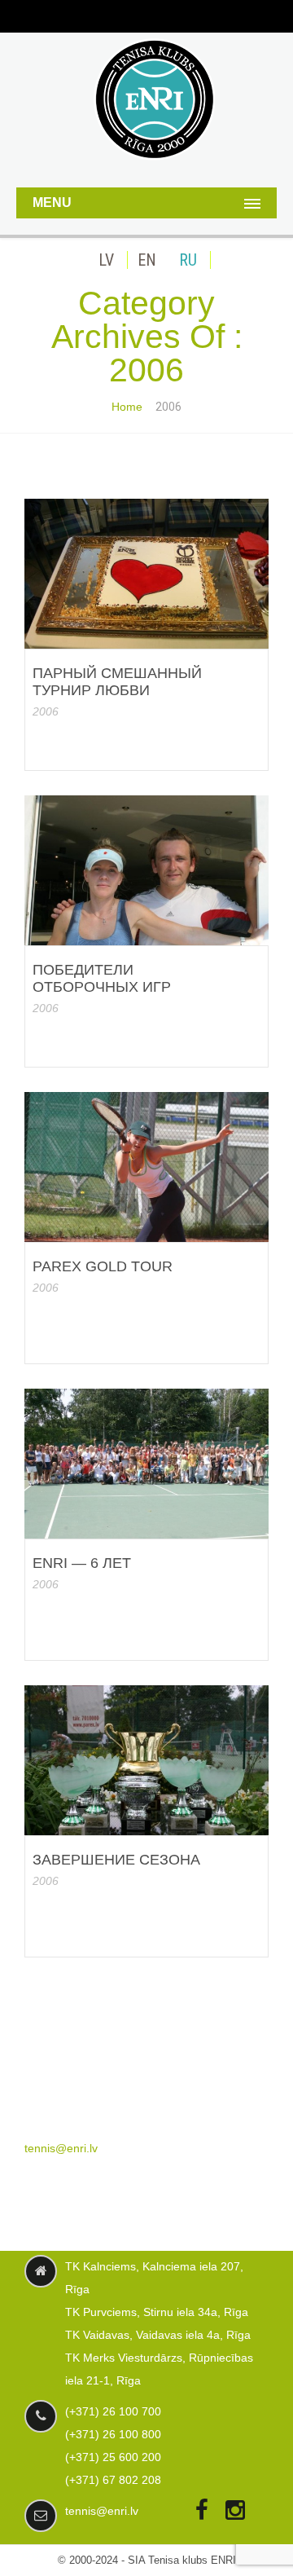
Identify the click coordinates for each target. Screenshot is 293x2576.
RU (188, 260)
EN (147, 260)
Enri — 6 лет (82, 1563)
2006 (46, 711)
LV (106, 260)
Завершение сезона (116, 1860)
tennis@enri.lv (61, 2148)
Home (127, 407)
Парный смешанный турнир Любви (117, 682)
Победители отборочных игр (102, 978)
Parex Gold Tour (103, 1266)
